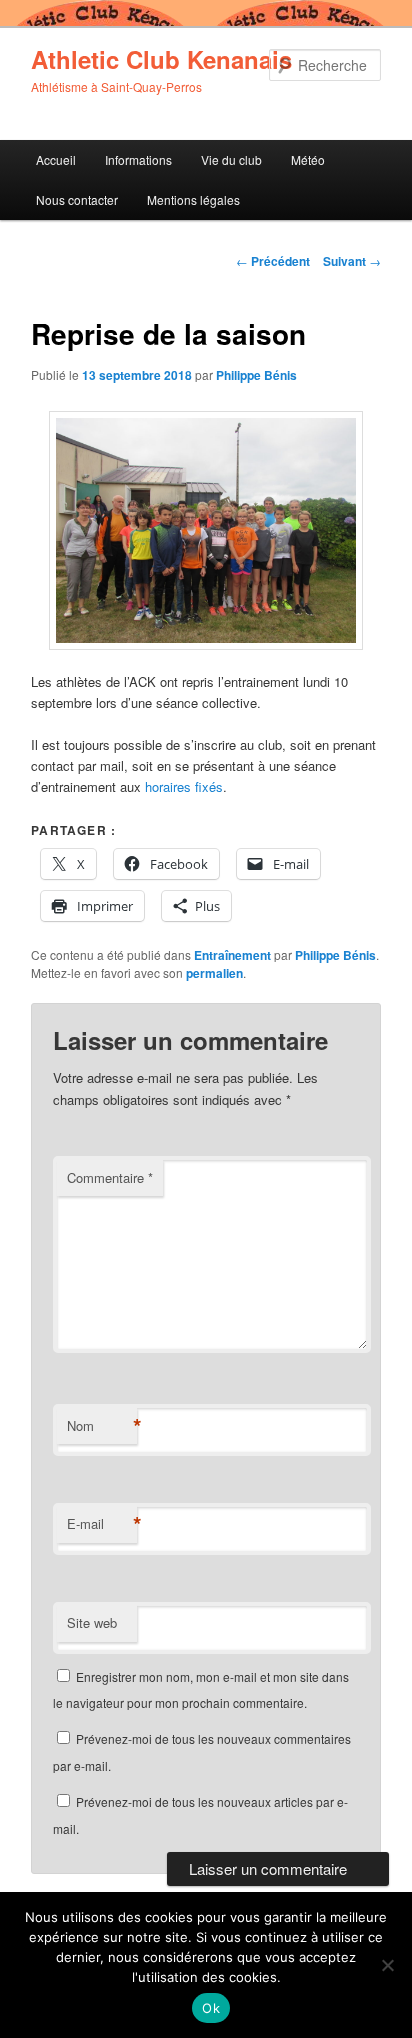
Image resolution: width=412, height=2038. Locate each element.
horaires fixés (184, 786)
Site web (92, 1622)
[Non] (387, 1965)
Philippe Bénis (256, 375)
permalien (214, 973)
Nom (102, 1426)
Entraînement (232, 955)
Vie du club (231, 159)
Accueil (56, 159)
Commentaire (110, 1177)
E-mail (102, 1524)
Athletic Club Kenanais (161, 59)
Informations (138, 159)
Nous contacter (77, 199)
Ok (211, 2008)
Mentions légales (193, 199)
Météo (308, 159)
